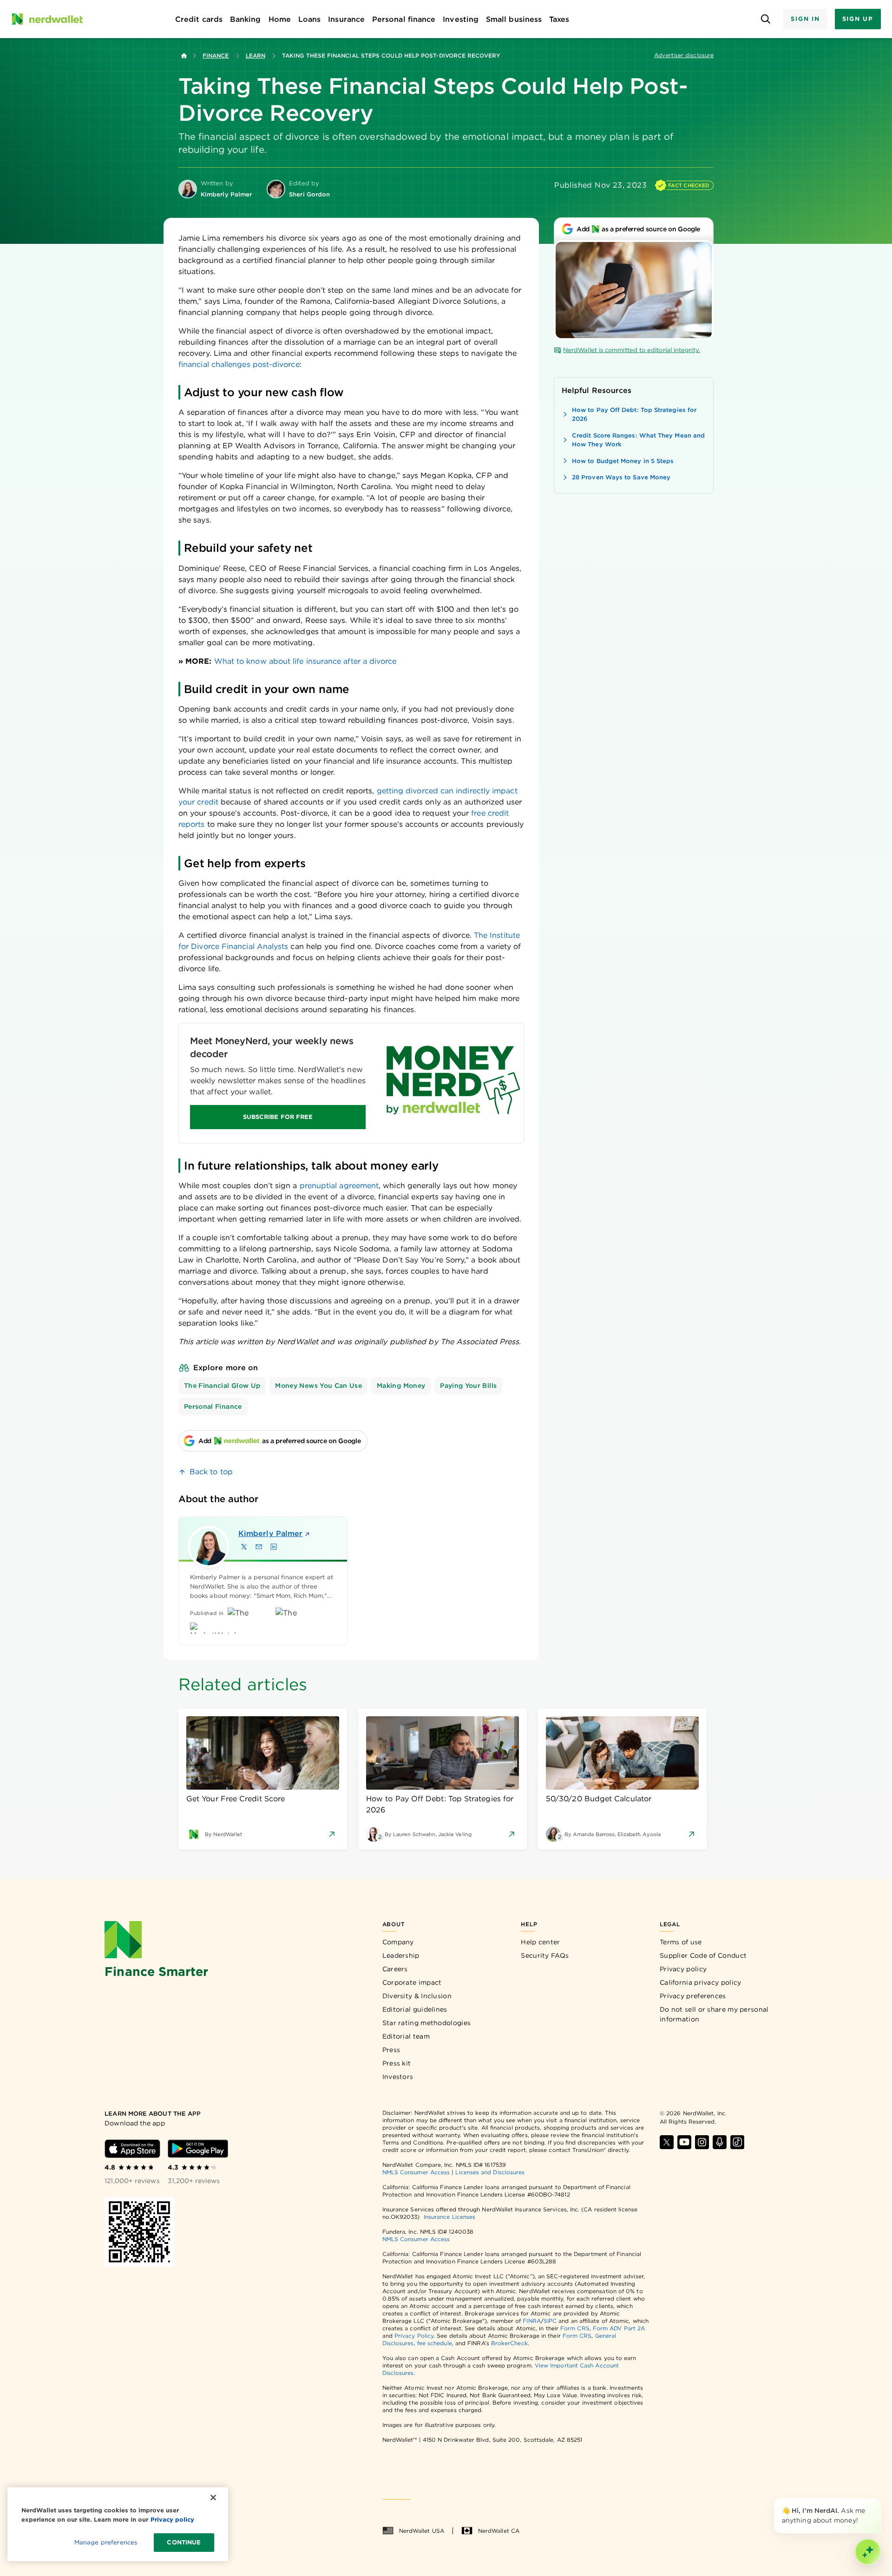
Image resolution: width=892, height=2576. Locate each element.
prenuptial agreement (339, 1186)
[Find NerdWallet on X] (667, 2142)
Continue (184, 2542)
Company (398, 1942)
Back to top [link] (211, 1472)
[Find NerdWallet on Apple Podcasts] (720, 2142)
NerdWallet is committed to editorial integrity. (632, 350)
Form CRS (575, 2328)
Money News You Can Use (318, 1386)
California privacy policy (701, 1982)
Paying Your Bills (468, 1386)
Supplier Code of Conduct (703, 1955)
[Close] (879, 2500)
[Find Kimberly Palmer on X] (244, 1547)
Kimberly (270, 1533)
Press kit (397, 2063)
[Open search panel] (765, 19)
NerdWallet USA (422, 2531)
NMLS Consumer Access (416, 2172)
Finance (216, 56)
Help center (540, 1942)
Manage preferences (106, 2542)
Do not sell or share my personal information (714, 2014)
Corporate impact (412, 1982)
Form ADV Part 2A (619, 2328)
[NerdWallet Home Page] (47, 19)
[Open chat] (868, 2552)
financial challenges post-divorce (239, 364)
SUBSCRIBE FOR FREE (278, 1117)
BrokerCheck (509, 2343)
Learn (256, 56)
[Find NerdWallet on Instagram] (702, 2142)
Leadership (401, 1955)
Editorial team (406, 2036)
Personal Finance (213, 1406)
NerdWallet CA (499, 2531)
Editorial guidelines (415, 2009)
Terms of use (681, 1942)
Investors (398, 2077)
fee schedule (435, 2343)
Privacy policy (683, 1969)
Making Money (401, 1386)
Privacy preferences (693, 1996)
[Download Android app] (198, 2149)
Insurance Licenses (449, 2217)
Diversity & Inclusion (417, 1996)
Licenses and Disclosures (490, 2172)
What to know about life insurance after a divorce (305, 661)
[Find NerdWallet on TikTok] (737, 2142)
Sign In (805, 19)
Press (391, 2050)
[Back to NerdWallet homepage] (184, 56)
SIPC (550, 2321)
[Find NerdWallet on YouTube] (684, 2142)
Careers (395, 1969)
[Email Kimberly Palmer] (259, 1547)
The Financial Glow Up (222, 1386)
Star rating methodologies (427, 2023)
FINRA (531, 2321)
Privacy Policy (414, 2336)
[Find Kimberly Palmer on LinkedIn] (274, 1547)
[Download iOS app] (132, 2149)
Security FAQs (545, 1955)
